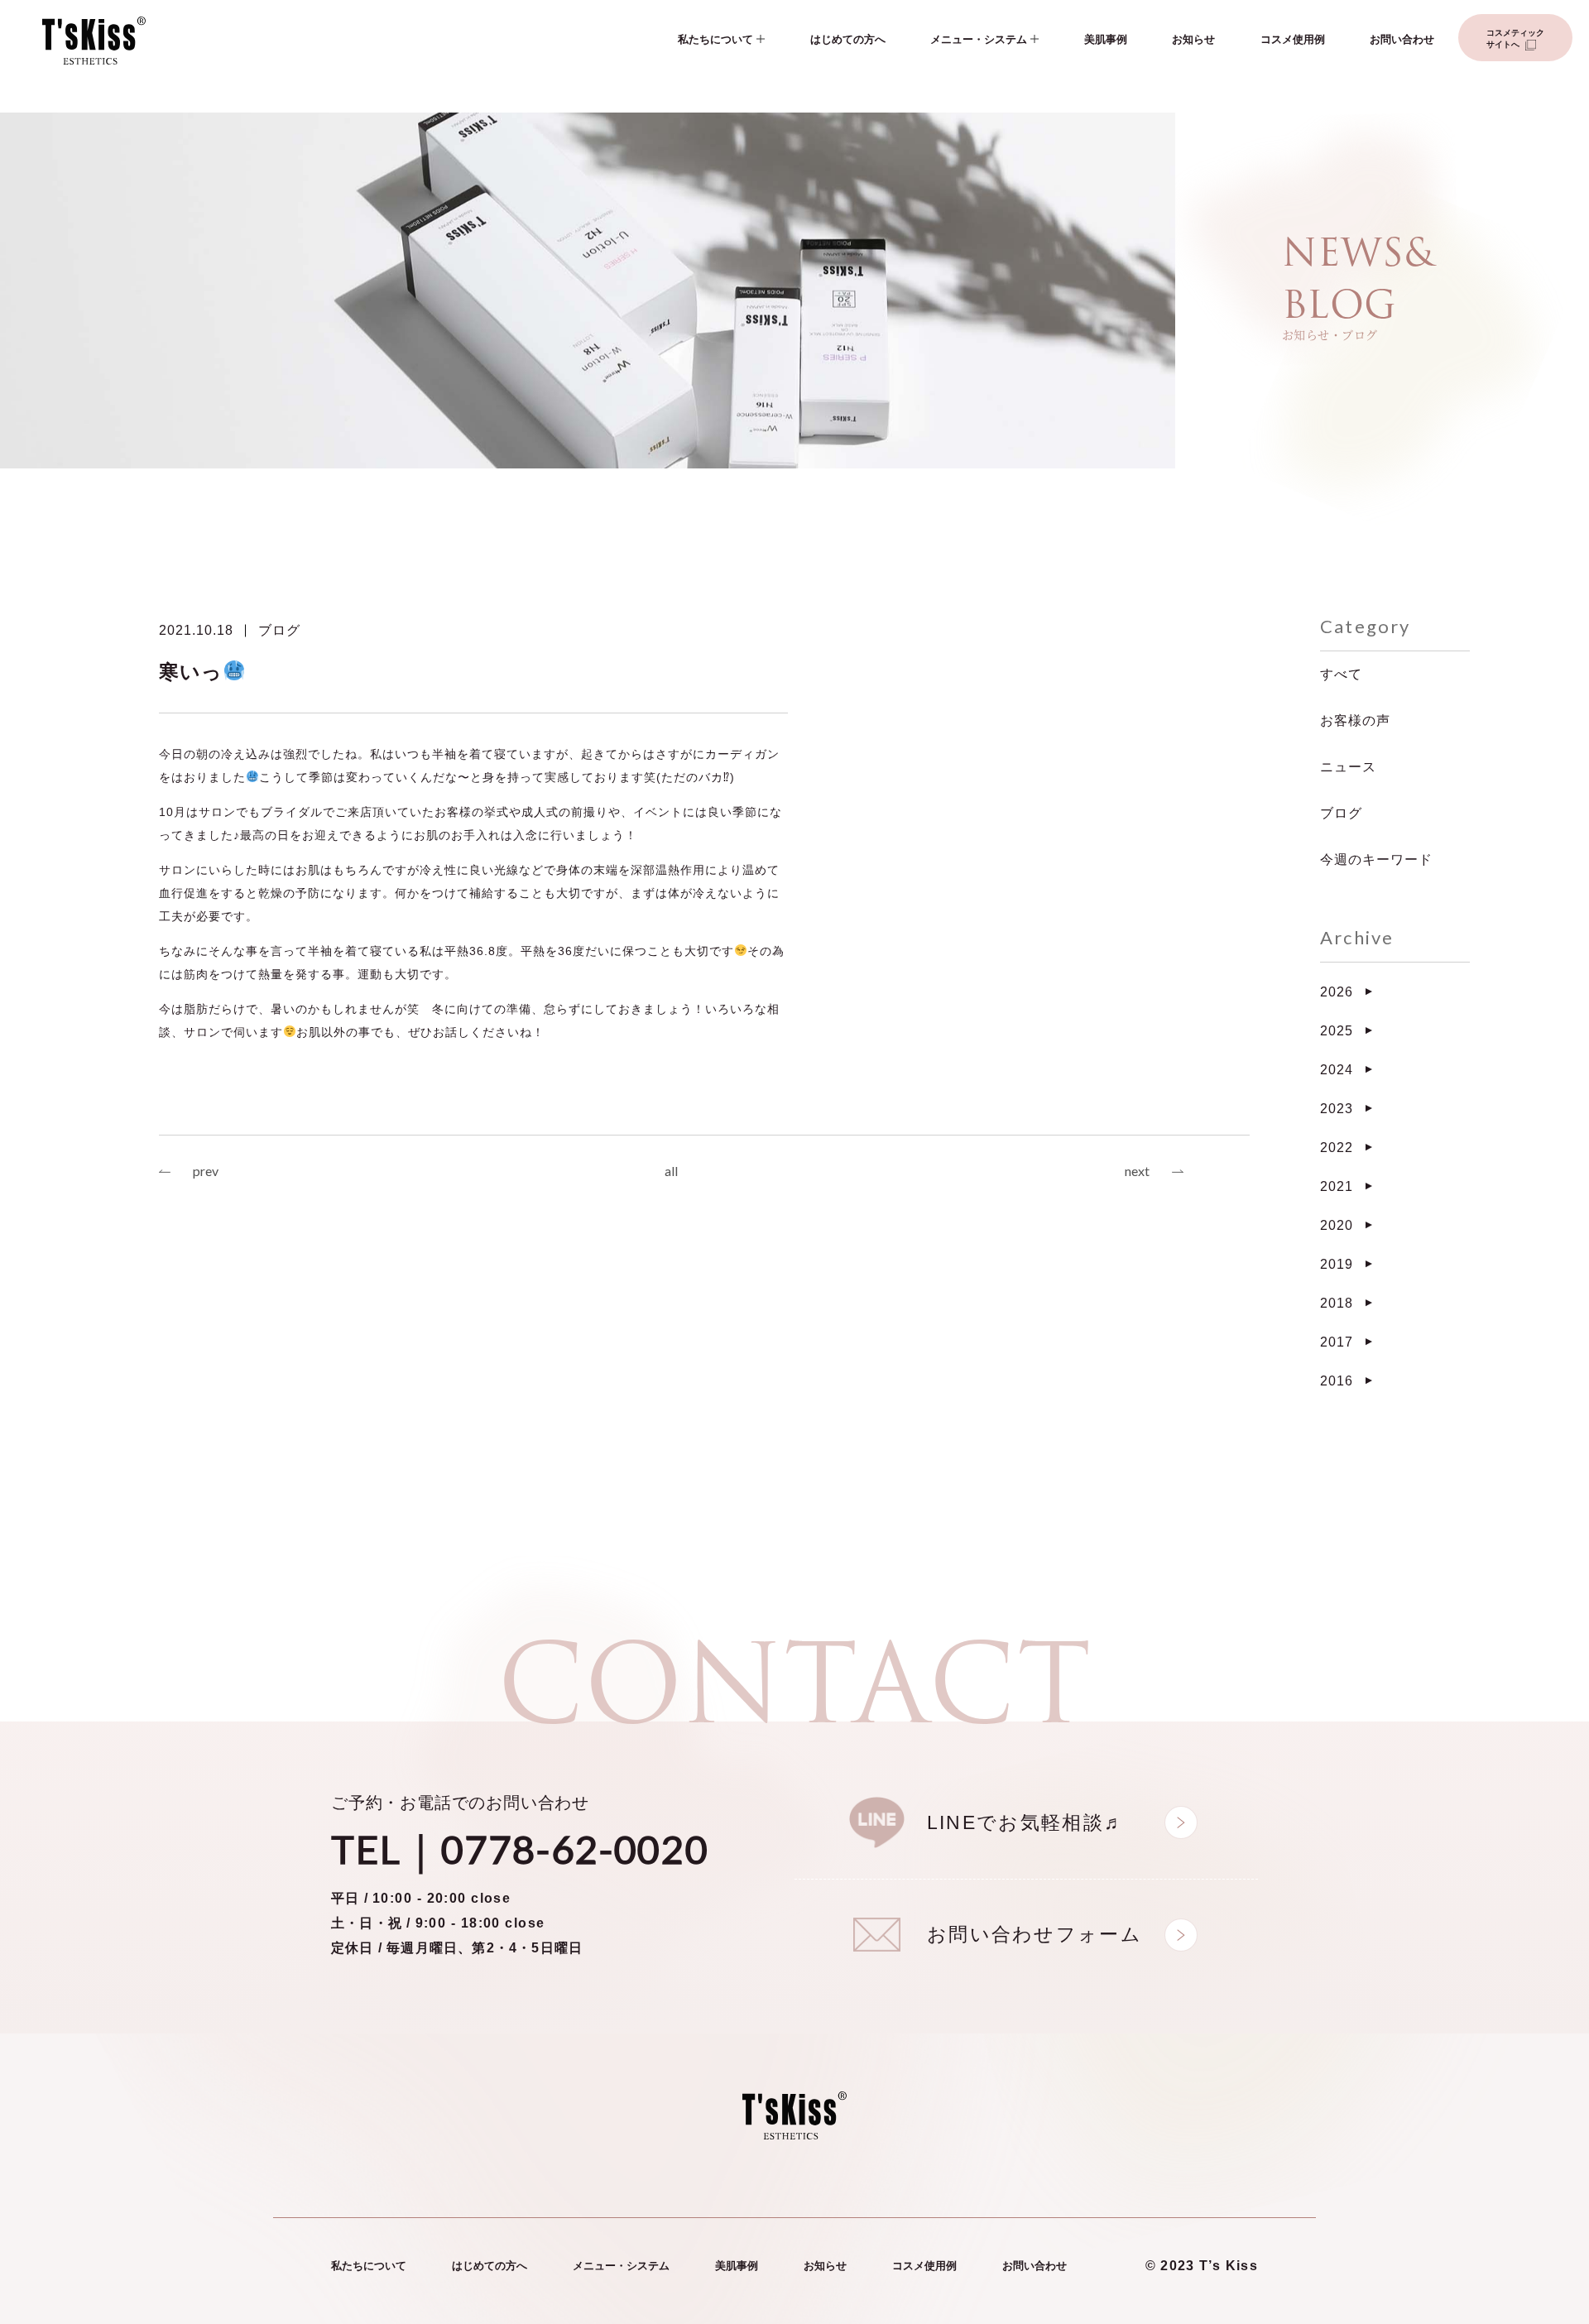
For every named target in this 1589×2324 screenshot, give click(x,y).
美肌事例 (1106, 39)
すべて (1341, 674)
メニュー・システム (979, 39)
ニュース (1348, 767)
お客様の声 (1355, 720)
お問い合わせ (1402, 39)
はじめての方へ (848, 39)
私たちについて (715, 39)
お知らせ (1193, 39)
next (1137, 1171)
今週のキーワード (1376, 859)
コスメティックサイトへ (1515, 38)
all (671, 1171)
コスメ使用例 (1293, 39)
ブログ (279, 630)
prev (206, 1171)
